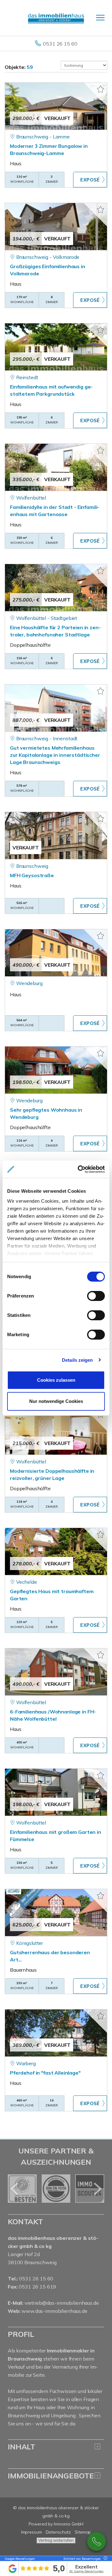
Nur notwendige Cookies (56, 1401)
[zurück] (15, 2189)
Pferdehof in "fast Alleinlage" (45, 2073)
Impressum (32, 2532)
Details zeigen (77, 1360)
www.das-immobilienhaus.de (54, 2311)
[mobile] (100, 18)
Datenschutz (58, 2532)
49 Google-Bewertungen (86, 2571)
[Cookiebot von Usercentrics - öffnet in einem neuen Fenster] (79, 1169)
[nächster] (97, 2189)
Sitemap (83, 2532)
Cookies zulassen (56, 1380)
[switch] (96, 1296)
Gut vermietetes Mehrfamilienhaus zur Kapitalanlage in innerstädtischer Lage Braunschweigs (55, 755)
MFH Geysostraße (32, 875)
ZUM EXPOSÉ (90, 180)
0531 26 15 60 (60, 44)
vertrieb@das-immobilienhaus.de (62, 2303)
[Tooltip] (105, 2559)
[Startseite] (56, 18)
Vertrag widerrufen (56, 2540)
